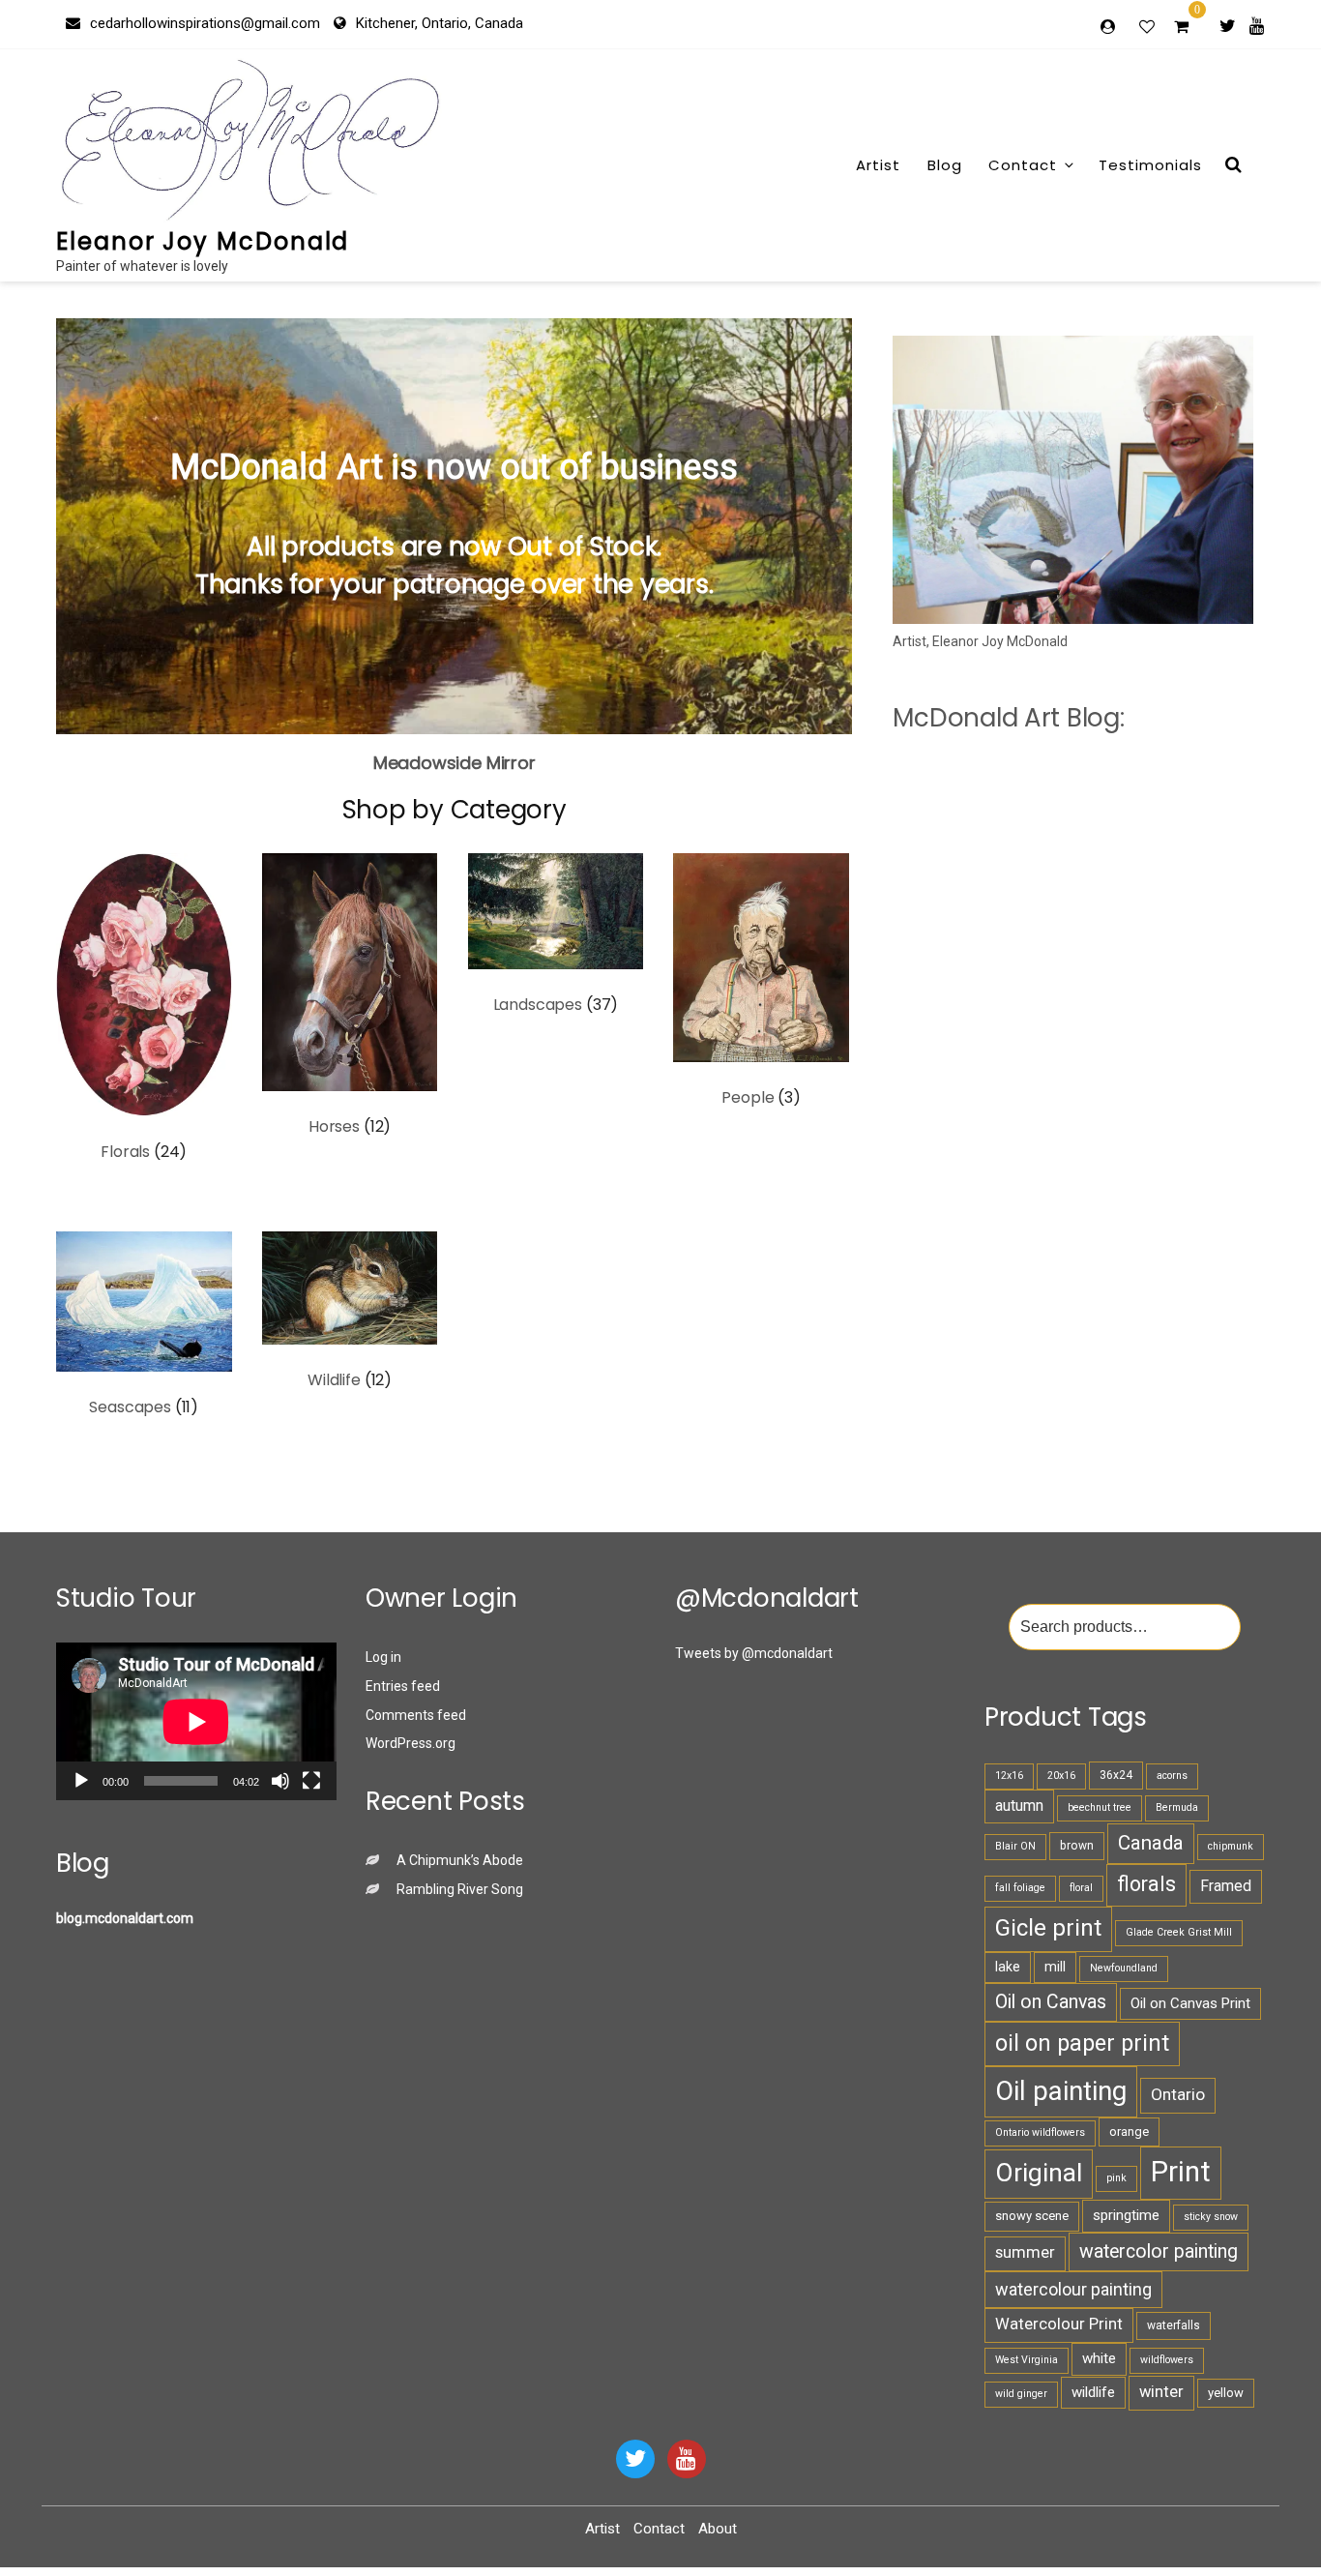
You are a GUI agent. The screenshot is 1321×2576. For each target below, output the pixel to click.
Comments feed (416, 1715)
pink (1116, 2178)
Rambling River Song (460, 1889)
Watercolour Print (1059, 2324)
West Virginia (1027, 2360)
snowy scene (1032, 2216)
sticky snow (1211, 2217)
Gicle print (1048, 1928)
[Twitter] (1228, 25)
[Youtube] (1257, 25)
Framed (1226, 1886)
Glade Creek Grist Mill (1179, 1932)
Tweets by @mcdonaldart (754, 1653)
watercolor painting (1159, 2251)
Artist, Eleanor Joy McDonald (980, 641)
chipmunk (1231, 1846)
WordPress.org (411, 1743)
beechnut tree (1100, 1807)
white (1099, 2358)
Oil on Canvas (1051, 2002)
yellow (1226, 2393)
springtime (1126, 2215)
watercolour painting (1073, 2289)
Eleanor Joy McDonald (203, 241)
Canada (1151, 1843)
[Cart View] (1181, 29)
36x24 (1116, 1775)
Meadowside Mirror (455, 763)
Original (1039, 2173)
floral (1081, 1888)
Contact (1023, 165)
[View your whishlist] (1149, 26)
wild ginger (1021, 2394)
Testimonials (1150, 165)
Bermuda (1177, 1807)
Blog (945, 165)
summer (1025, 2252)
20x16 (1061, 1776)
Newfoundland (1124, 1968)
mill (1055, 1967)
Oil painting (1061, 2091)
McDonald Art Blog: (1008, 718)
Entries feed (403, 1686)
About (718, 2529)
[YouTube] (687, 2459)
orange (1129, 2132)
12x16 (1009, 1776)
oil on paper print (1082, 2043)
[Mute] (280, 1781)
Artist (878, 165)
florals (1146, 1884)
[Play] (81, 1781)
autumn (1019, 1806)
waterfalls (1174, 2325)
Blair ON (1015, 1846)
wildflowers (1167, 2360)
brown (1077, 1846)
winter (1161, 2392)
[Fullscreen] (311, 1781)
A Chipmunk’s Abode (460, 1860)
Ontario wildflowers (1040, 2132)
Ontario (1178, 2094)
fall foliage (1020, 1888)
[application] (196, 1721)
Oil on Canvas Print (1190, 2003)
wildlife (1093, 2392)
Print (1181, 2172)
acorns (1172, 1776)
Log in (383, 1657)
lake (1008, 1967)
